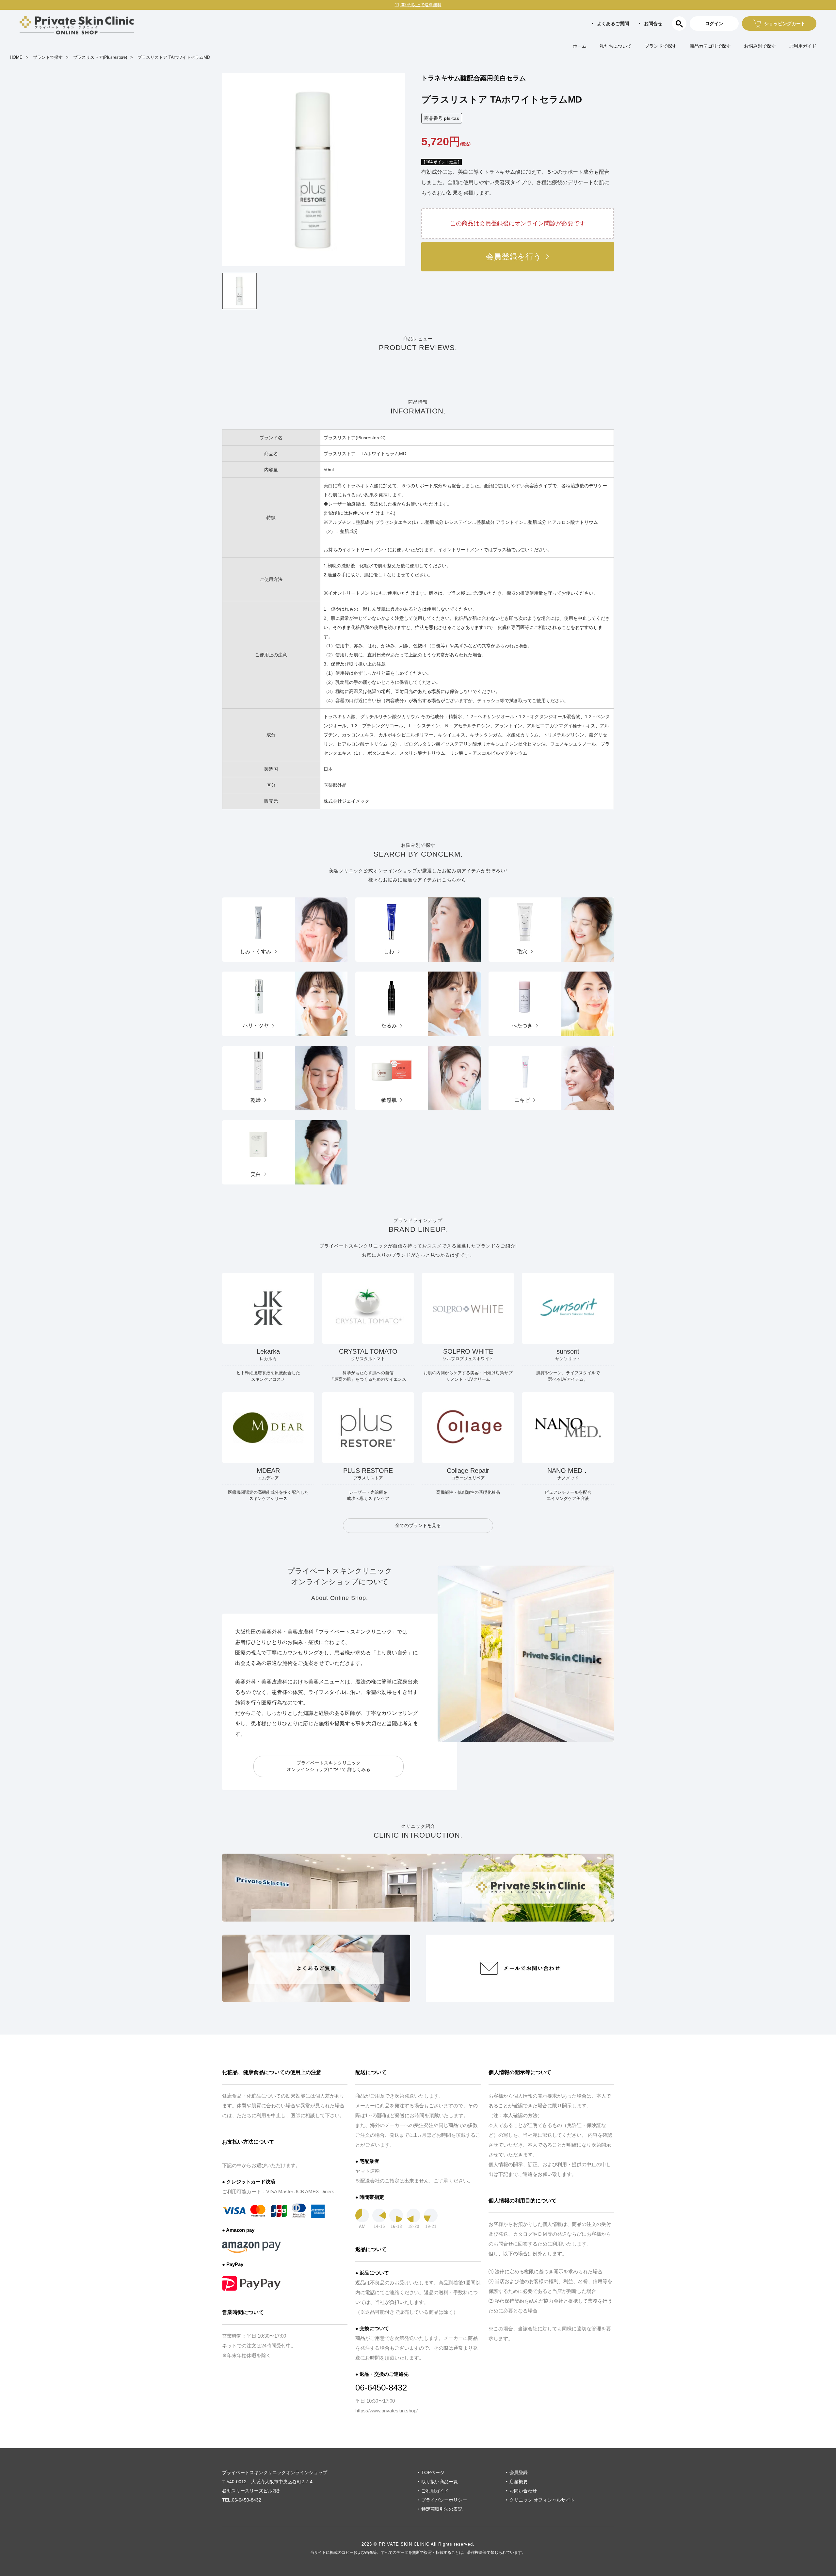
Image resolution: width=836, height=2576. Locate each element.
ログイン (714, 24)
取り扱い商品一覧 (440, 2482)
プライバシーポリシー (444, 2500)
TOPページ (433, 2472)
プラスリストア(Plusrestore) (100, 57)
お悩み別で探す (760, 46)
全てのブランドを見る (418, 1525)
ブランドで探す (661, 46)
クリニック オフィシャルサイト (542, 2500)
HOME (16, 57)
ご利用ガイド (803, 46)
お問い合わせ (523, 2491)
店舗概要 (519, 2482)
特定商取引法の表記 (442, 2509)
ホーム (580, 46)
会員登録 (519, 2472)
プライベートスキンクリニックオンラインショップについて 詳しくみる (329, 1766)
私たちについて (616, 46)
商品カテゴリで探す (710, 46)
